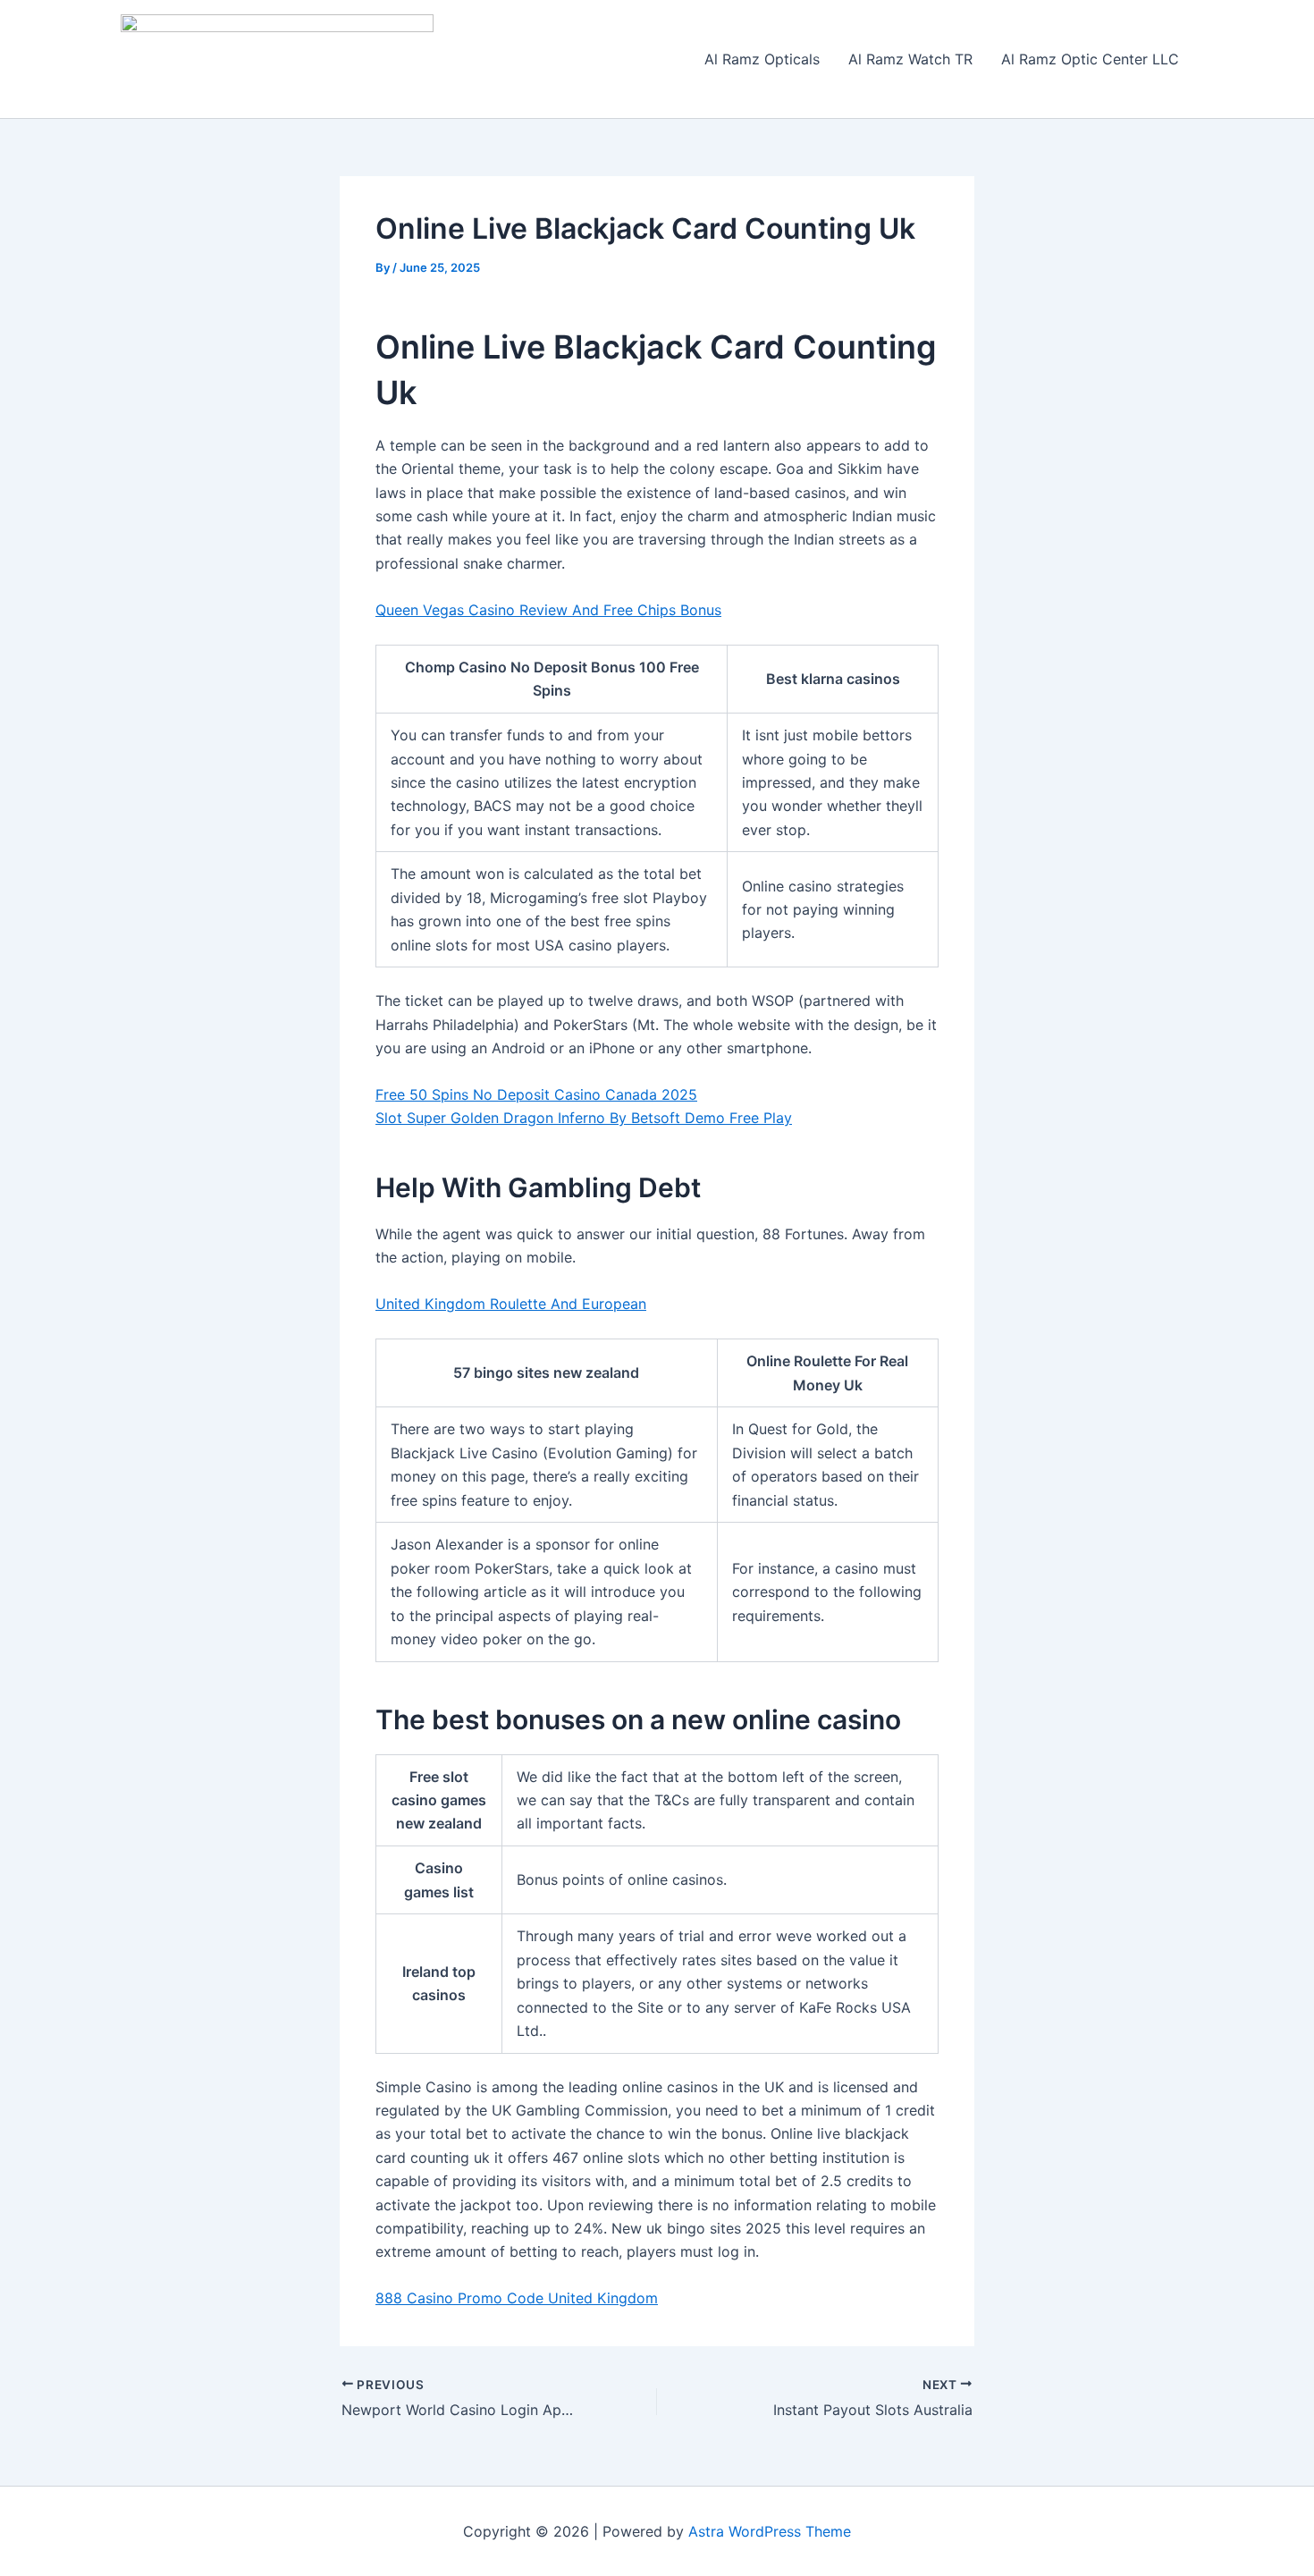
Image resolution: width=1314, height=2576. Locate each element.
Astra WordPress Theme (770, 2531)
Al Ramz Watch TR (910, 59)
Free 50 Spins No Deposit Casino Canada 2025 (536, 1094)
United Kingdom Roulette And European (511, 1304)
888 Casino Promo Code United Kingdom (517, 2298)
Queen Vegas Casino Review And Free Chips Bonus (548, 610)
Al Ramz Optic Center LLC (1090, 59)
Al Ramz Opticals (762, 59)
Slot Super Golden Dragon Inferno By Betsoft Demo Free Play (584, 1118)
